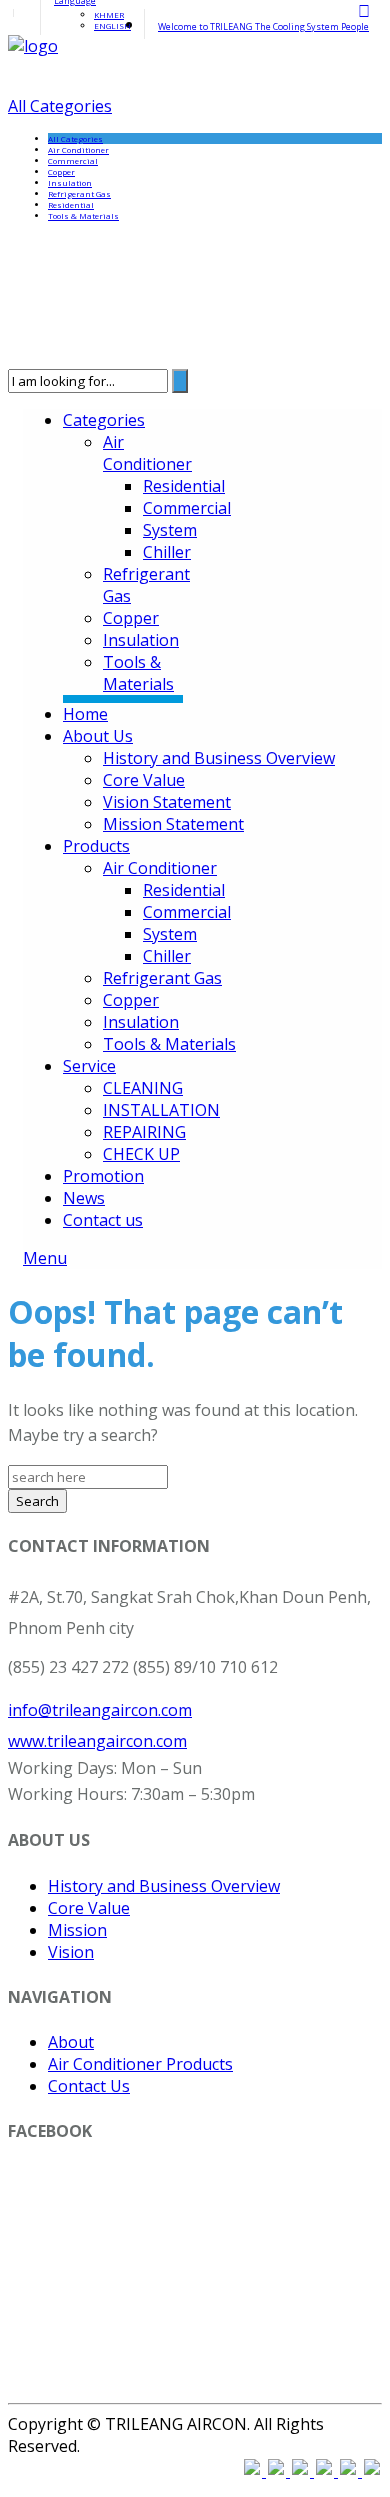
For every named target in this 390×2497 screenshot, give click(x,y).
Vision (71, 1952)
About (71, 2042)
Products (96, 846)
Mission (77, 1930)
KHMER (109, 14)
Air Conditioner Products (140, 2064)
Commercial (73, 160)
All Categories (60, 106)
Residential (71, 204)
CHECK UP (141, 1154)
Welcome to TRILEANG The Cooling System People (263, 26)
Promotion (103, 1176)
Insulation (70, 182)
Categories (104, 420)
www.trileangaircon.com (97, 1741)
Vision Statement (167, 802)
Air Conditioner (78, 149)
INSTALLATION (161, 1110)
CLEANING (143, 1088)
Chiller (167, 552)
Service (89, 1066)
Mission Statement (173, 824)
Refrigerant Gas (79, 193)
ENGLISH (112, 25)
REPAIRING (144, 1132)
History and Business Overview (219, 758)
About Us (98, 736)
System (170, 530)
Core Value (144, 780)
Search (37, 1501)
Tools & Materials (83, 215)
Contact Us (89, 2086)
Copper (61, 171)
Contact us (103, 1220)
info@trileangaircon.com (100, 1710)
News (84, 1198)
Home (85, 714)
